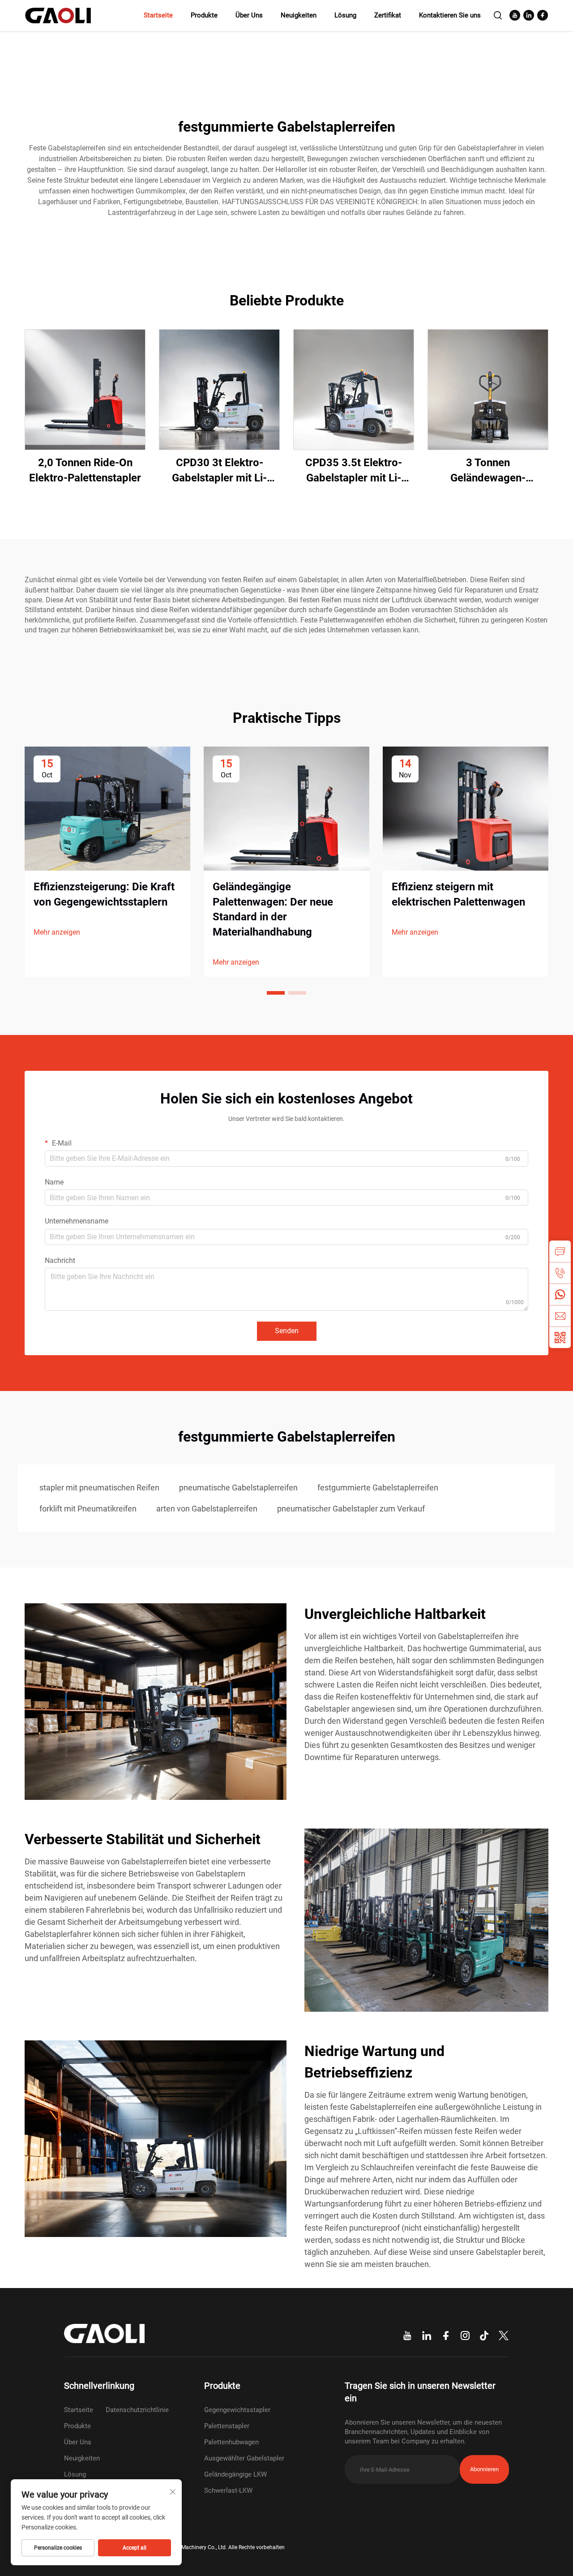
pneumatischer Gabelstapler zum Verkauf (351, 1509)
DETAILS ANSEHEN (85, 389)
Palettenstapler (227, 2426)
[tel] (560, 1273)
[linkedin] (529, 15)
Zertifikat (388, 15)
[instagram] (465, 2336)
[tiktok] (484, 2336)
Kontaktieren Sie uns (450, 15)
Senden (287, 1331)
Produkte (204, 15)
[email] (560, 1316)
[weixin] (560, 1337)
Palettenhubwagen (231, 2442)
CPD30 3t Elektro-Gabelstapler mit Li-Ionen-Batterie (219, 471)
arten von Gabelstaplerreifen (207, 1509)
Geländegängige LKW (235, 2474)
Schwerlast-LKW (228, 2490)
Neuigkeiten (299, 15)
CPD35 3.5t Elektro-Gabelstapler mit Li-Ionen (354, 471)
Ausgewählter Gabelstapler (244, 2458)
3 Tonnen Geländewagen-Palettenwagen (488, 471)
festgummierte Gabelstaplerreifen (378, 1488)
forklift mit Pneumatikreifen (88, 1509)
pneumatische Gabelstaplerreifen (238, 1488)
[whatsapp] (560, 1294)
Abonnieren (484, 2469)
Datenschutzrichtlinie (137, 2410)
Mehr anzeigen (57, 932)
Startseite (158, 15)
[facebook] (543, 15)
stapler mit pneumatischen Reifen (99, 1488)
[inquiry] (560, 1251)
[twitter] (504, 2336)
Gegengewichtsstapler (237, 2410)
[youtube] (515, 15)
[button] (276, 993)
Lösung (345, 15)
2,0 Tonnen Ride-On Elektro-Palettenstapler (85, 470)
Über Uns (249, 15)
